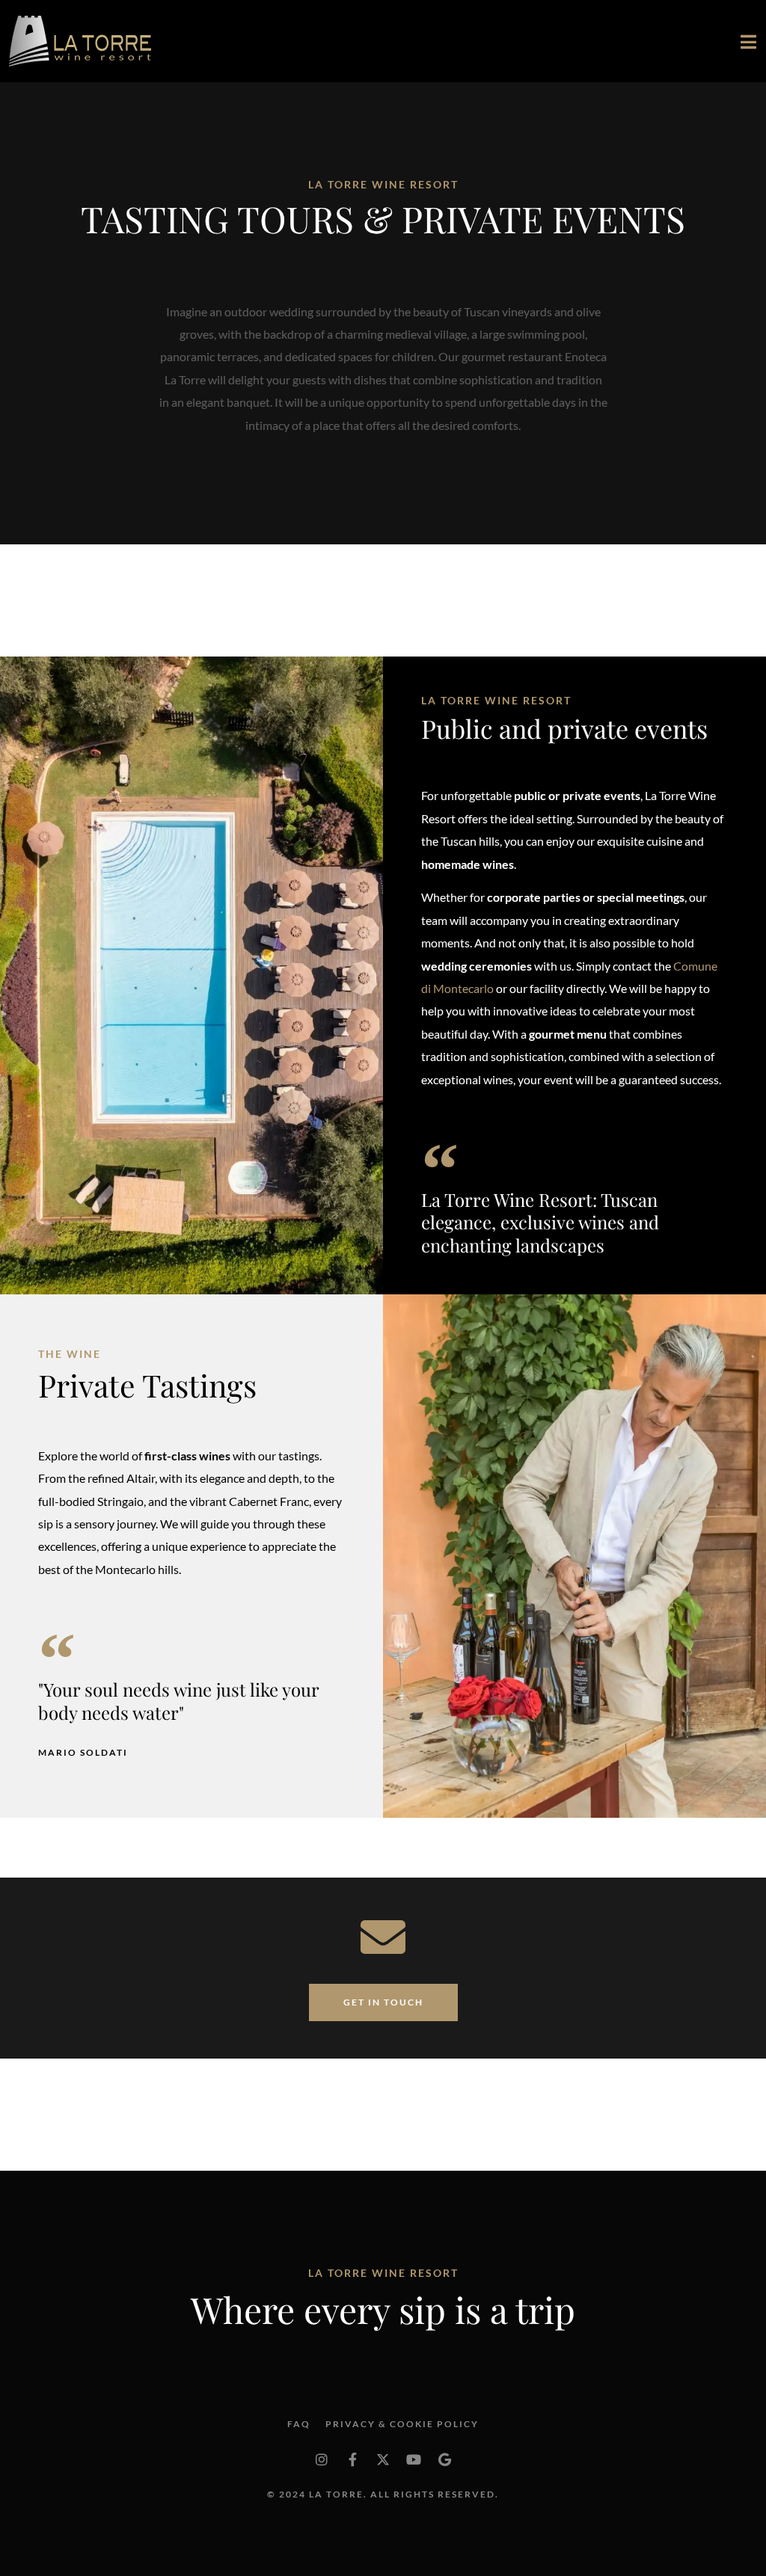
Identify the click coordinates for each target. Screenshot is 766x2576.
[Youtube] (414, 2459)
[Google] (444, 2459)
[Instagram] (322, 2459)
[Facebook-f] (352, 2459)
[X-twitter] (383, 2459)
